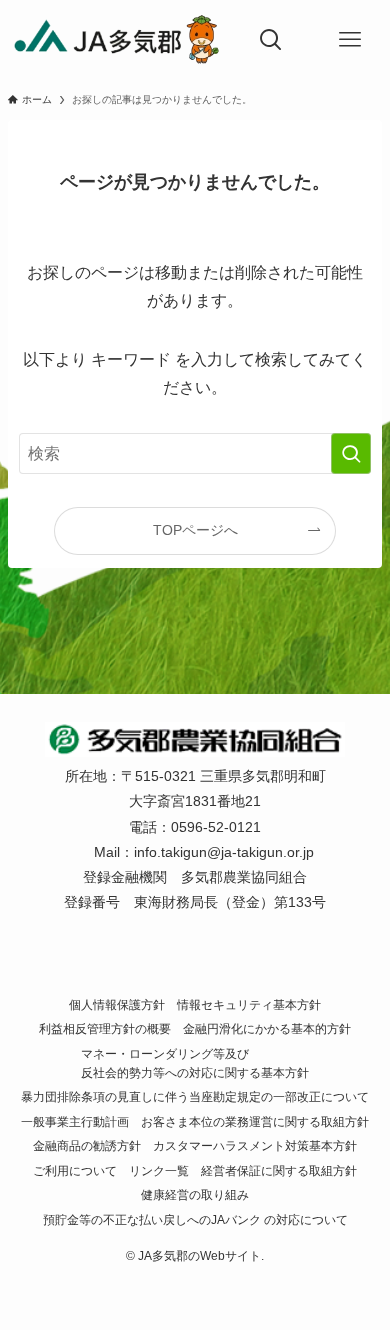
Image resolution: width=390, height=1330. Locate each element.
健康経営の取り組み (195, 1194)
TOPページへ (195, 530)
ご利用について (75, 1170)
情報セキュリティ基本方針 (249, 1004)
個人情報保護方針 (117, 1004)
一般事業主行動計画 (75, 1121)
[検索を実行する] (351, 453)
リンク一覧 (159, 1170)
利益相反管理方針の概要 (105, 1028)
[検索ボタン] (270, 40)
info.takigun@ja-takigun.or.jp (224, 852)
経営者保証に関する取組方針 (279, 1170)
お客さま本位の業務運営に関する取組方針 (255, 1121)
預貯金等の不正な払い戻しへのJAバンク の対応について (195, 1219)
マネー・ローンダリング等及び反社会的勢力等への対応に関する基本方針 (195, 1063)
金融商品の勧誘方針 (87, 1145)
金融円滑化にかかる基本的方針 (267, 1028)
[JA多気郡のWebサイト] (116, 40)
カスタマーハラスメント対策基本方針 (255, 1145)
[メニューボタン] (350, 40)
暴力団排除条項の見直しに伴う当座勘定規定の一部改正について (195, 1096)
